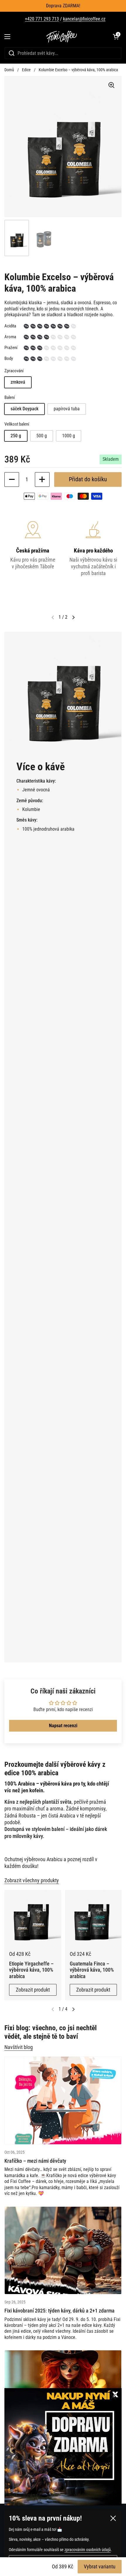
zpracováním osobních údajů (88, 2550)
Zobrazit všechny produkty (32, 1880)
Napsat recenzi (63, 1726)
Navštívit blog (19, 2047)
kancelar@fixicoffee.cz (84, 19)
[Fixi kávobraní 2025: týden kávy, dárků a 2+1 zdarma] (63, 2251)
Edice (26, 70)
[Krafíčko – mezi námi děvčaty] (63, 2100)
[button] (116, 37)
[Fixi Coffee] (62, 37)
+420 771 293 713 (42, 19)
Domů (9, 70)
